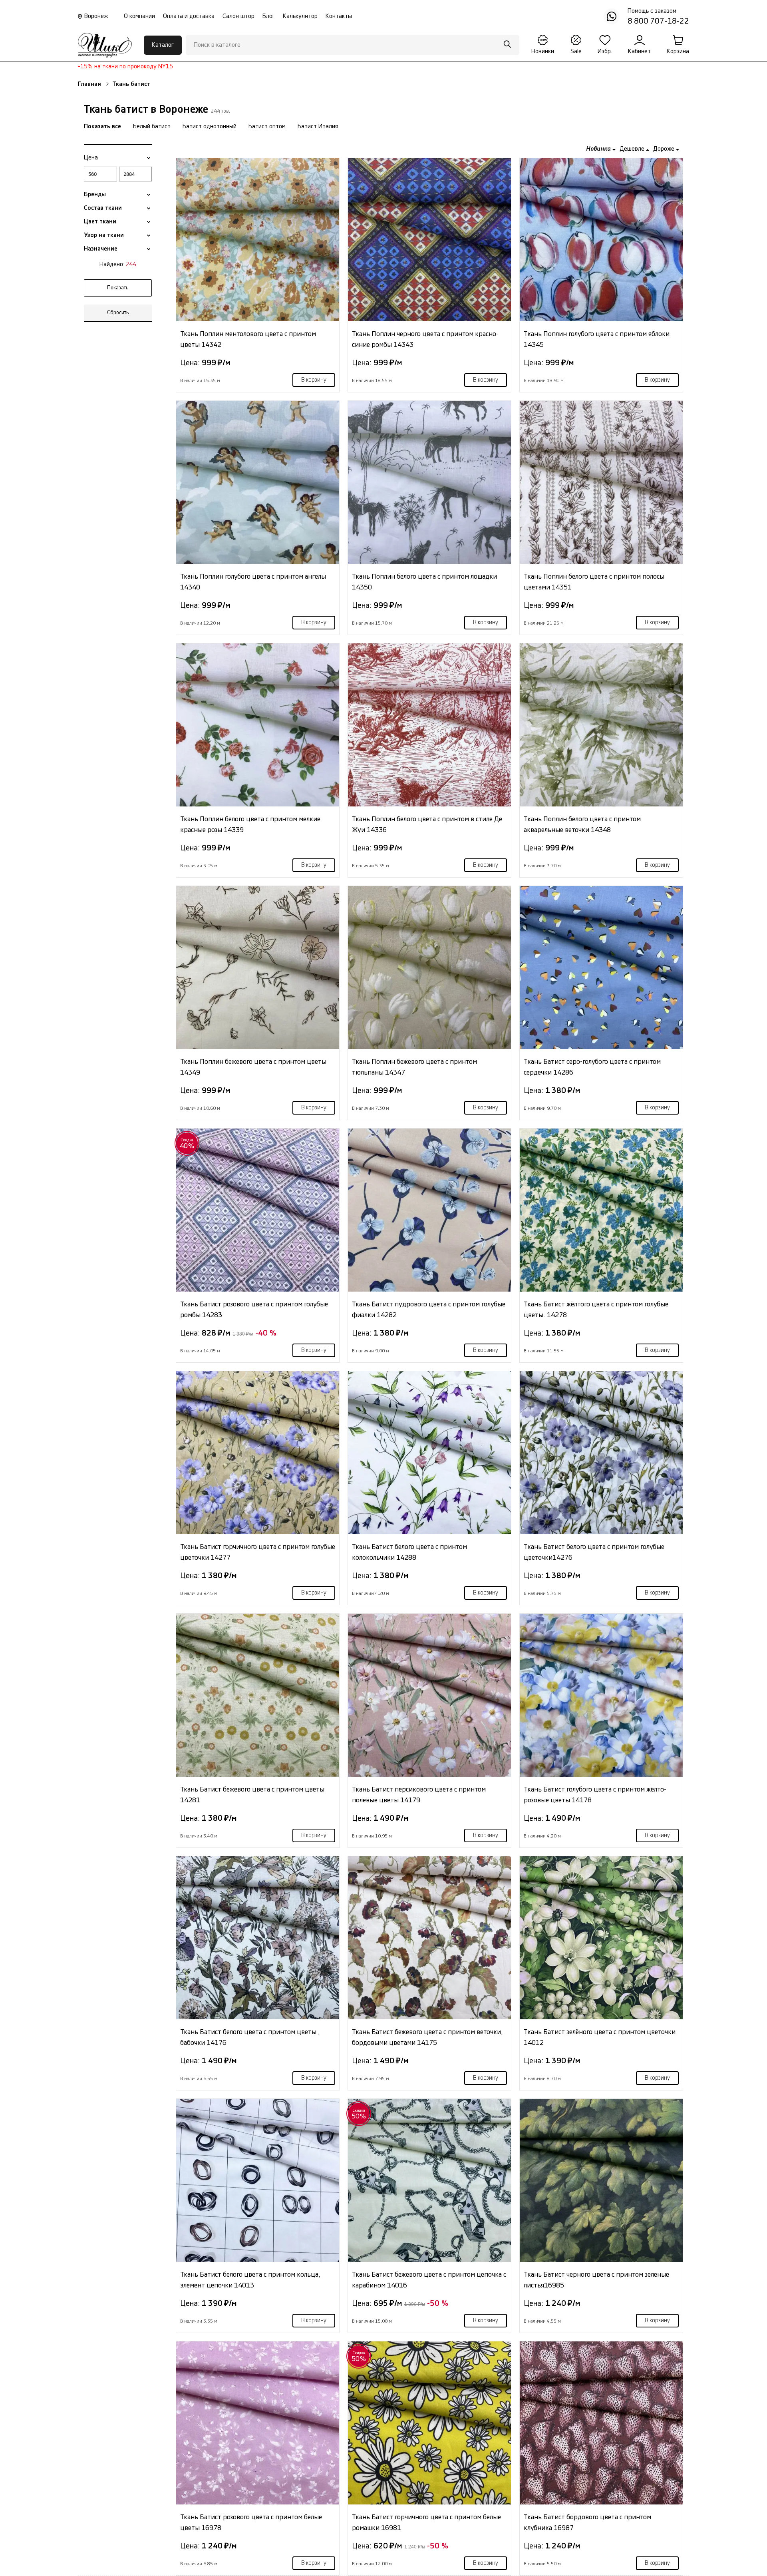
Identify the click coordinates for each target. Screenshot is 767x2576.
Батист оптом (267, 126)
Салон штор (238, 16)
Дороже (665, 149)
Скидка (187, 1144)
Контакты (339, 16)
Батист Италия (318, 126)
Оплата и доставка (189, 16)
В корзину (314, 380)
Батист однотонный (210, 126)
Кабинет (639, 51)
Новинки (543, 51)
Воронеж (96, 16)
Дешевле (633, 149)
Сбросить (118, 313)
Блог (269, 16)
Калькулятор (300, 16)
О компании (139, 16)
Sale (576, 51)
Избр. (605, 51)
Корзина (678, 51)
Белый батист (152, 126)
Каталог (163, 45)
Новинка (599, 149)
